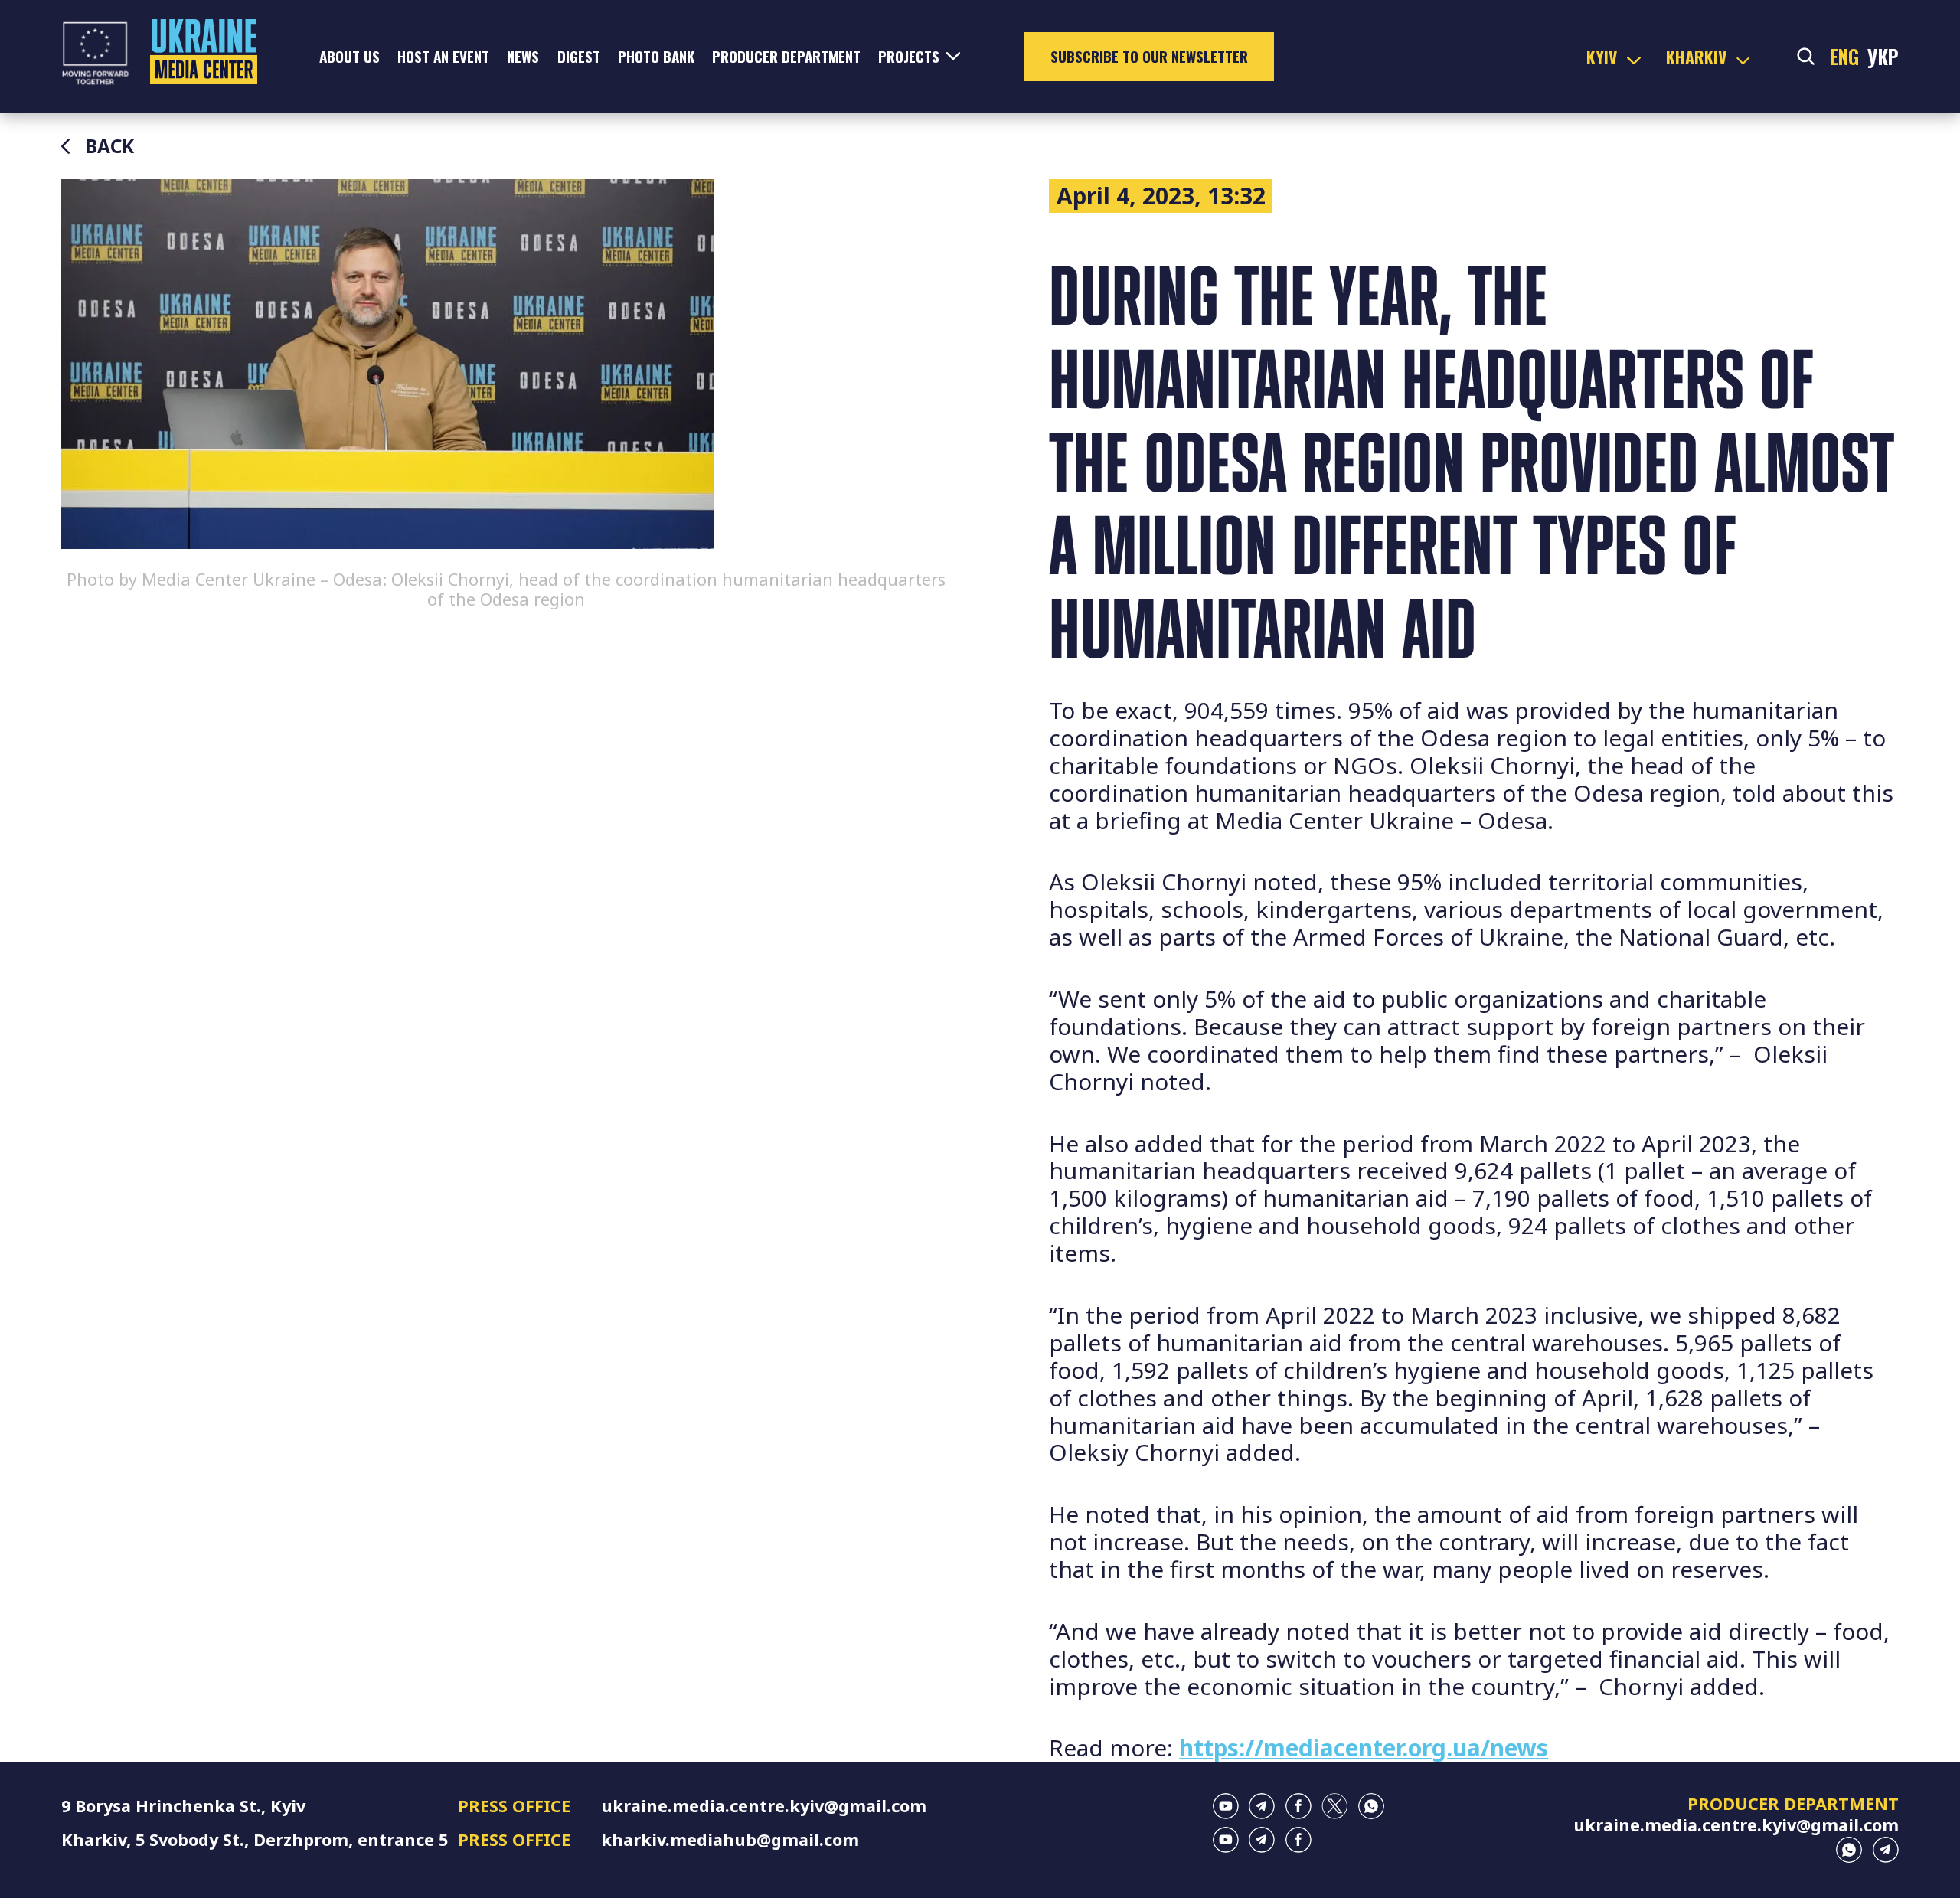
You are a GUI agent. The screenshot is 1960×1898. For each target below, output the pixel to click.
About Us (350, 56)
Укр (1883, 57)
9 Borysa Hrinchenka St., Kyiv (183, 1806)
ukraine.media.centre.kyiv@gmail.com (764, 1806)
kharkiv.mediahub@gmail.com (730, 1839)
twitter (1334, 1806)
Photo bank (656, 56)
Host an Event (443, 56)
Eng (1844, 57)
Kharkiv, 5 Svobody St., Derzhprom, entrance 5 (255, 1839)
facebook (1298, 1806)
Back (109, 146)
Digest (579, 56)
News (523, 56)
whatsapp (1371, 1806)
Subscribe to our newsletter (1149, 56)
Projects (909, 56)
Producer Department (786, 56)
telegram (1262, 1806)
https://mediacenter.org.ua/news (1364, 1748)
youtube (1226, 1806)
